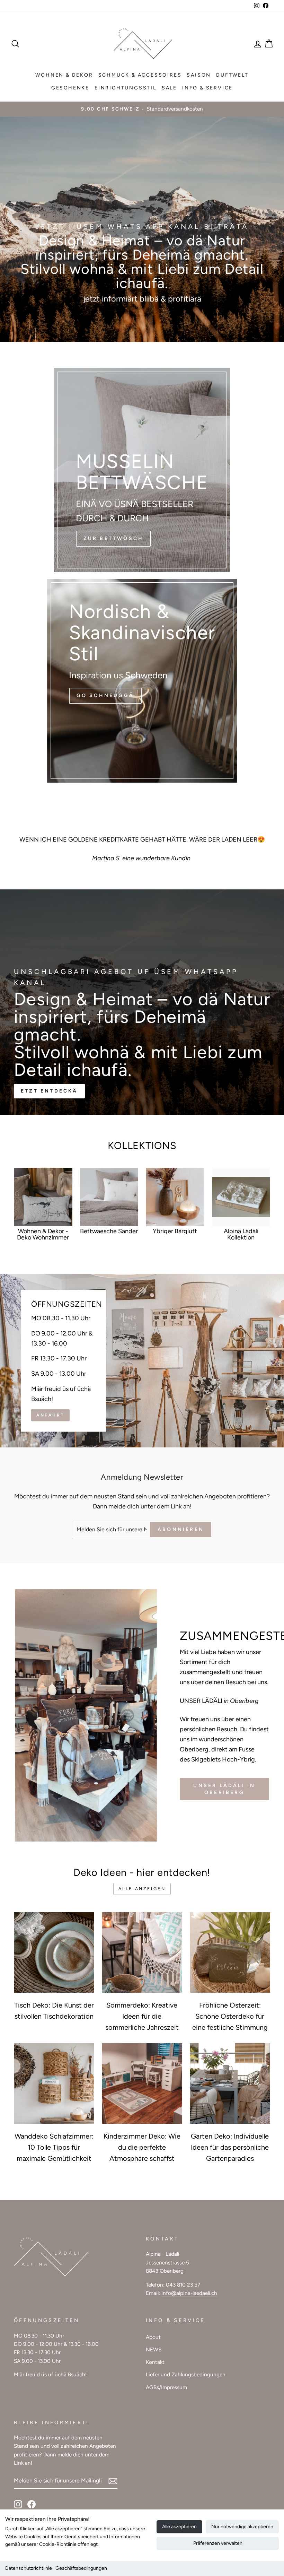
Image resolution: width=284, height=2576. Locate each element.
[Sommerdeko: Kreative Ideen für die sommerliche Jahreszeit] (142, 1952)
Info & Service (207, 88)
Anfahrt (50, 1415)
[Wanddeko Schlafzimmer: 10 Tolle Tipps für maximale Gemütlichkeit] (54, 2083)
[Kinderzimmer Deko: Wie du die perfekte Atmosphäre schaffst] (142, 2083)
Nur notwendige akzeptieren (242, 2527)
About (153, 2337)
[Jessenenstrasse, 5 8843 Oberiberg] (142, 1361)
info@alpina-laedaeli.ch (189, 2293)
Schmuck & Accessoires (140, 75)
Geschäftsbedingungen (81, 2568)
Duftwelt (232, 75)
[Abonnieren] (113, 2481)
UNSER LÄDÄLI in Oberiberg (224, 1789)
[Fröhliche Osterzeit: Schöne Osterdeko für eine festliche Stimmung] (230, 1952)
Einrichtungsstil (126, 88)
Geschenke (70, 88)
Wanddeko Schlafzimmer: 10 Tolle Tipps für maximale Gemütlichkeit (54, 2147)
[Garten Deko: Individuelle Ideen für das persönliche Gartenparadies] (230, 2083)
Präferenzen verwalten (218, 2543)
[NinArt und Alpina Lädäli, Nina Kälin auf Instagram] (18, 2504)
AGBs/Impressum (166, 2387)
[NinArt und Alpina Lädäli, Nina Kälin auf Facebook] (32, 2504)
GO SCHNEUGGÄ (105, 695)
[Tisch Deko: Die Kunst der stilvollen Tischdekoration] (54, 1952)
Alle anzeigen (142, 1889)
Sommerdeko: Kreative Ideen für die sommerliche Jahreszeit (142, 2016)
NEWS (154, 2349)
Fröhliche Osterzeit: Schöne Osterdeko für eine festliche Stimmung (230, 2016)
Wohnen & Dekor (64, 75)
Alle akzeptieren (179, 2527)
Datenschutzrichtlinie (29, 2568)
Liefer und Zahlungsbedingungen (186, 2374)
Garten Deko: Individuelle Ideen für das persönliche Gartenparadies (230, 2147)
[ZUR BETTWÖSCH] (142, 470)
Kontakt (155, 2362)
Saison (199, 75)
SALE (169, 88)
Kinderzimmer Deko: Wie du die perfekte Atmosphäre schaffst (142, 2147)
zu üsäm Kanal (141, 318)
